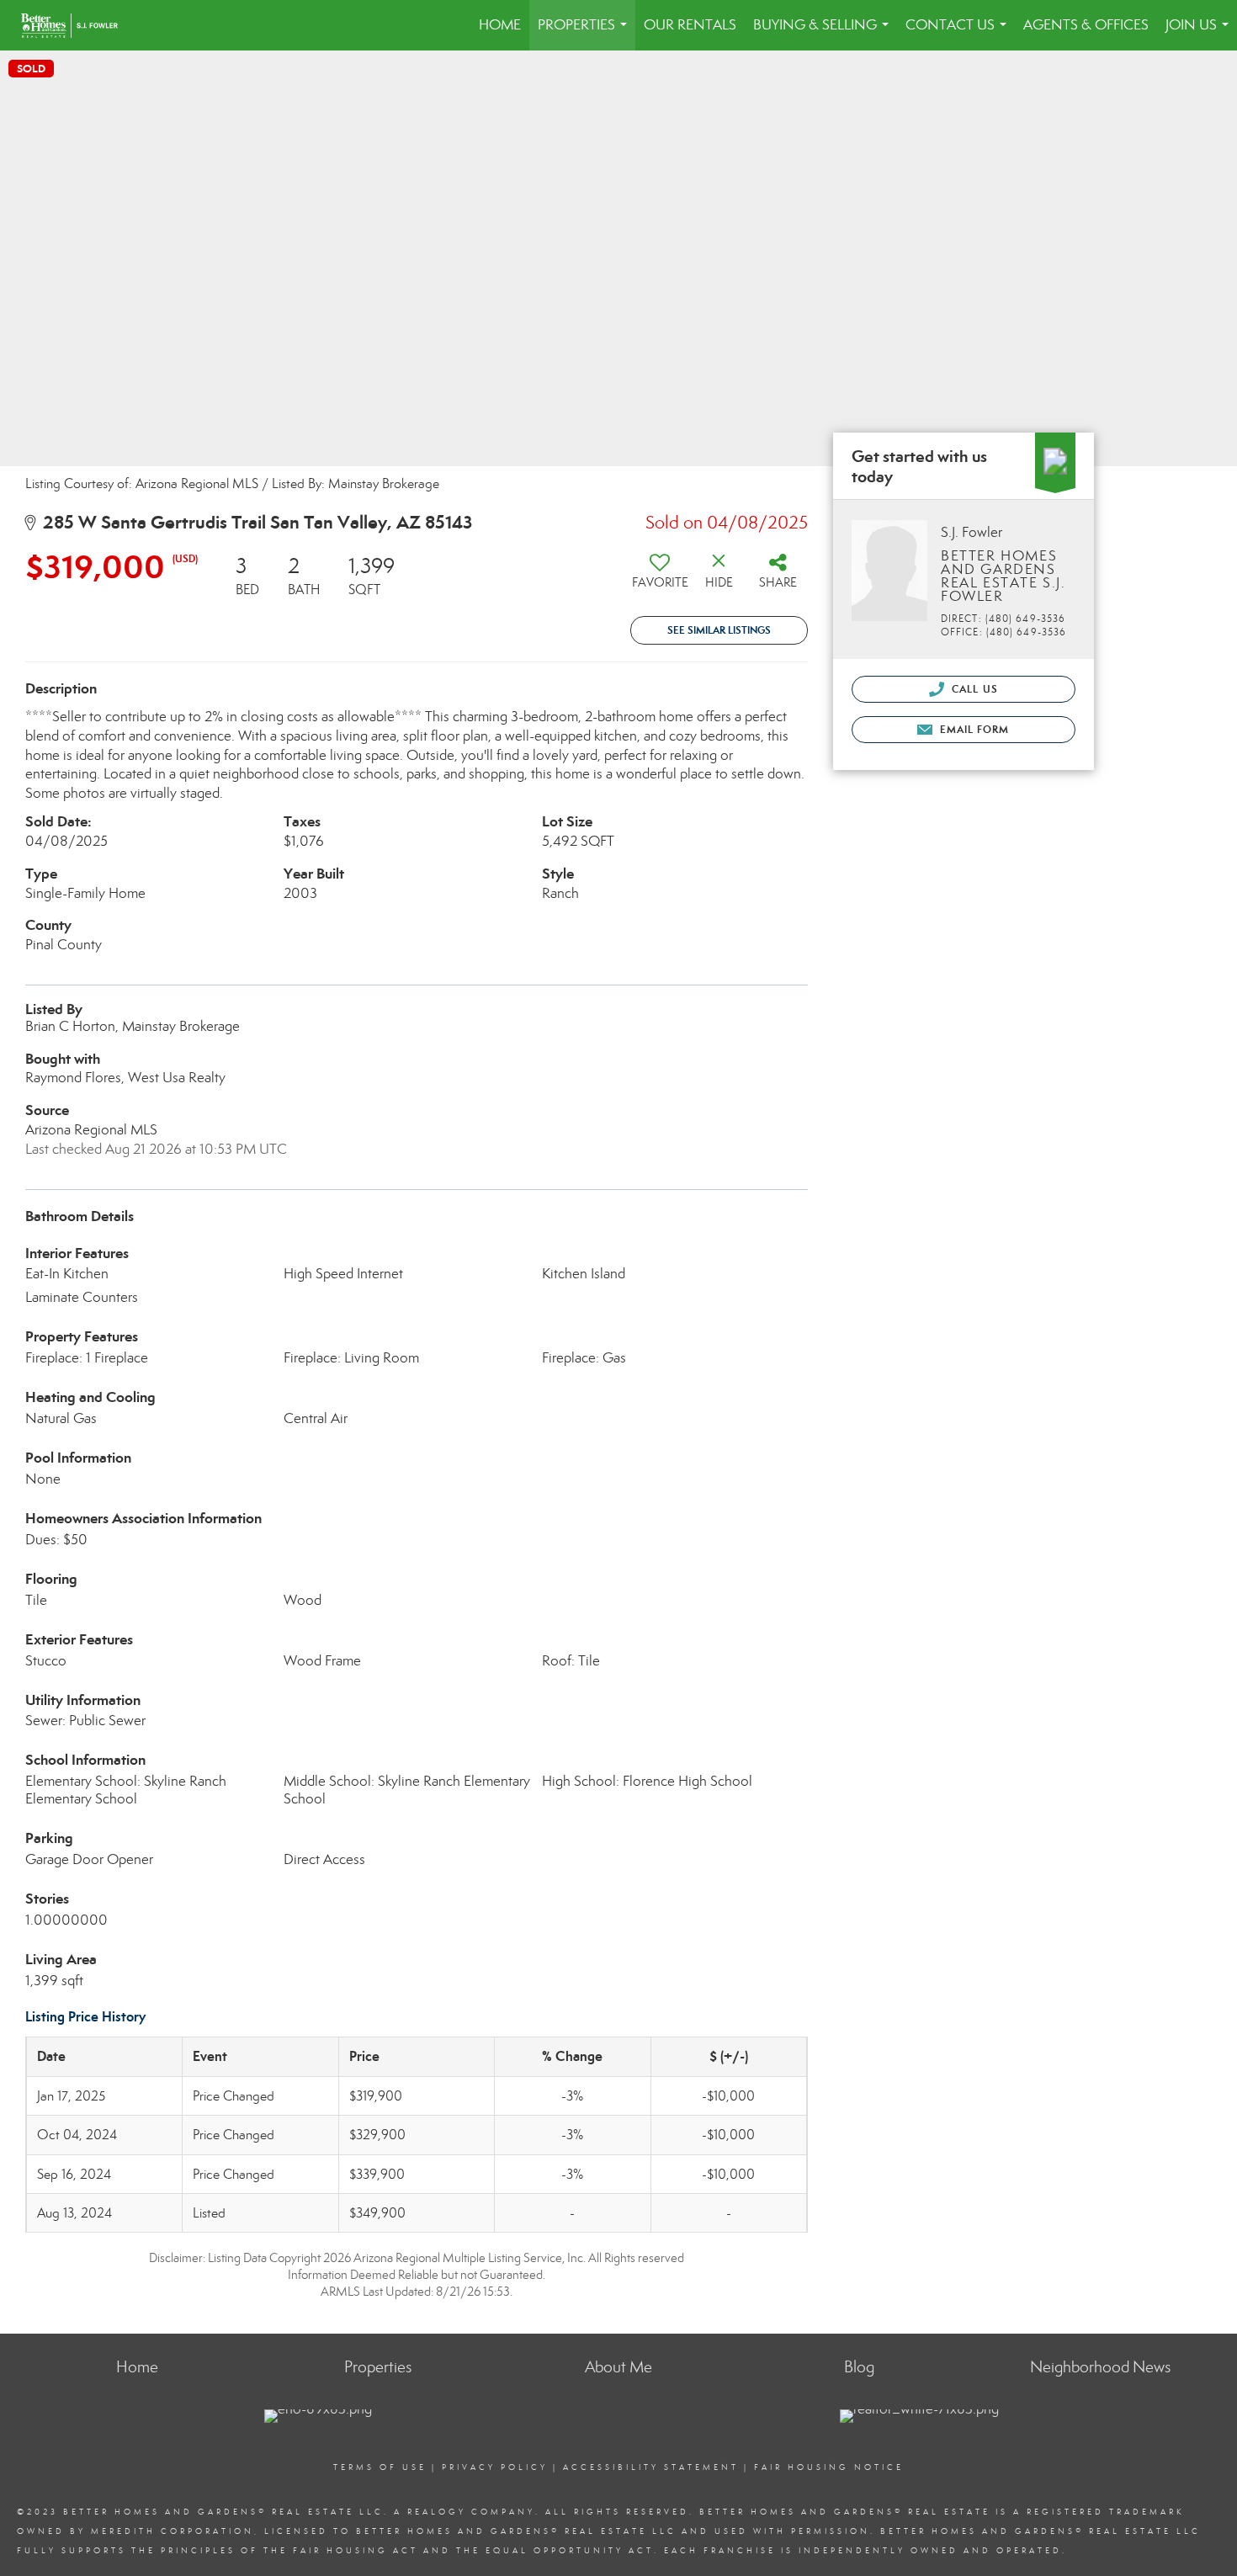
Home (500, 25)
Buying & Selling (824, 33)
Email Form (972, 729)
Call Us (973, 689)
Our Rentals (690, 25)
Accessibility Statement (651, 2467)
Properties (586, 33)
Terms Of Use (380, 2467)
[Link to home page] (78, 25)
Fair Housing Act (356, 2551)
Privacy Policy (495, 2467)
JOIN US (1200, 33)
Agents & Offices (1086, 25)
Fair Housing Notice (829, 2467)
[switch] (660, 577)
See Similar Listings (719, 630)
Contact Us (959, 33)
